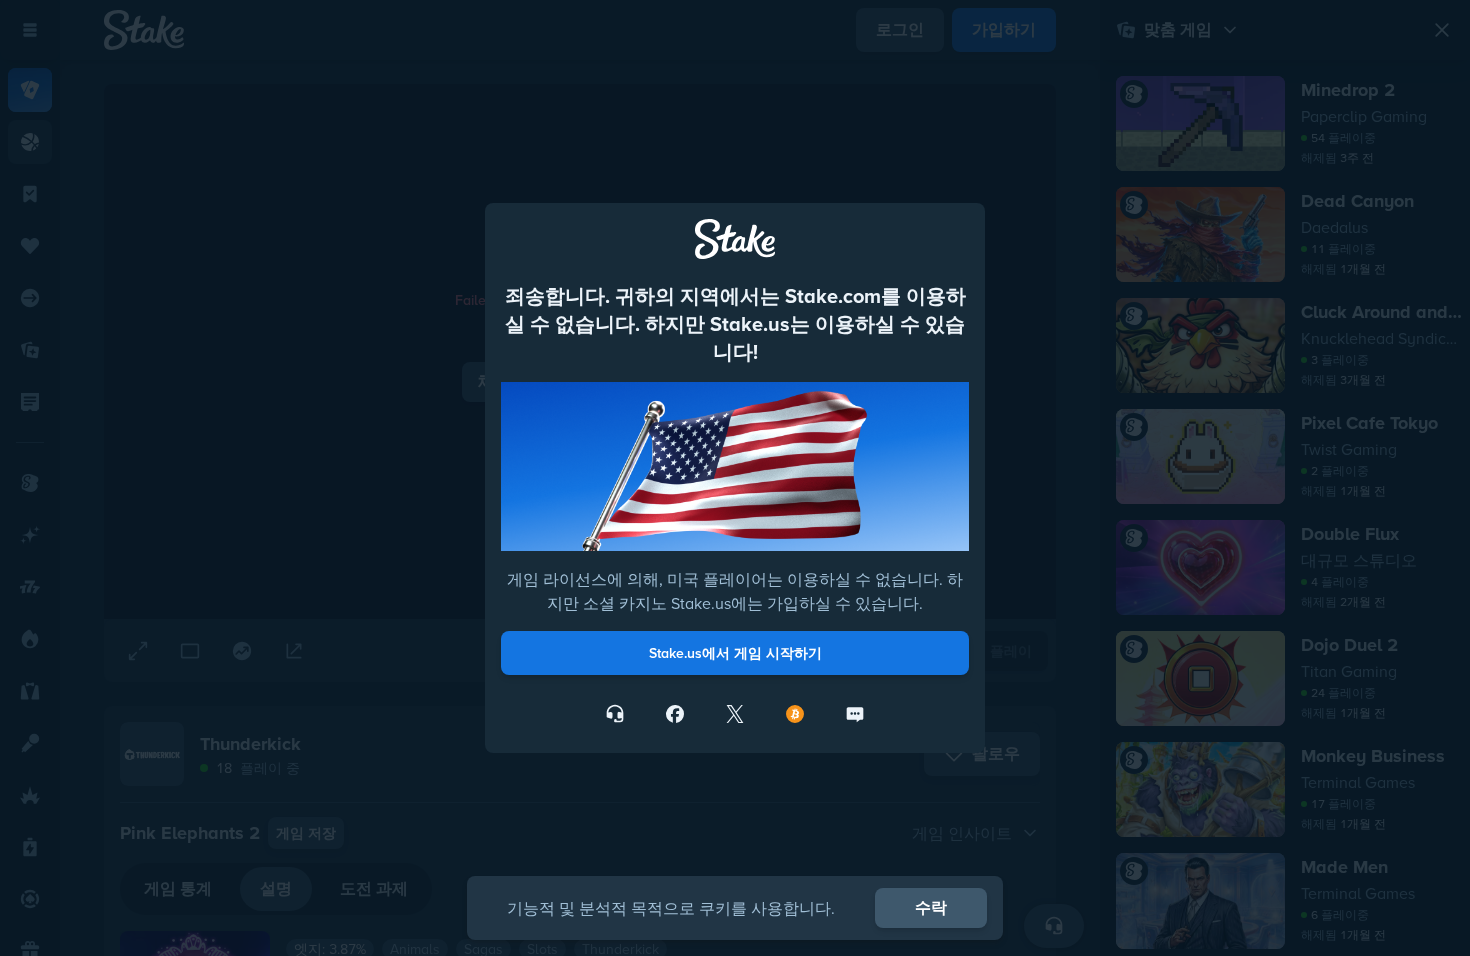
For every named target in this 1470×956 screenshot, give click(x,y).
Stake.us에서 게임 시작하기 (735, 653)
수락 (931, 907)
